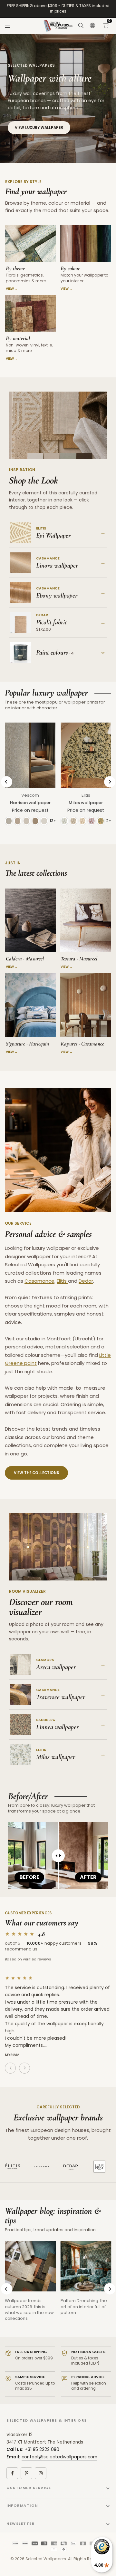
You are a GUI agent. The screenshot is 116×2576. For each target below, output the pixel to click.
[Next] (110, 782)
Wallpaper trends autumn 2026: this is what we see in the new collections (29, 2309)
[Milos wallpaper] (86, 755)
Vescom (30, 795)
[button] (105, 26)
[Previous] (7, 782)
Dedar (86, 1281)
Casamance (39, 1281)
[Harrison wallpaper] (30, 755)
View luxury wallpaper (39, 128)
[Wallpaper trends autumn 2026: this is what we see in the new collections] (30, 2266)
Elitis (86, 795)
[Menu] (8, 26)
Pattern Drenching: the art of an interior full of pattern (84, 2306)
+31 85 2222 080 (42, 2450)
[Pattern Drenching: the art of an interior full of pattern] (86, 2266)
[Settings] (92, 26)
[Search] (81, 26)
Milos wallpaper (86, 803)
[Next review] (24, 2068)
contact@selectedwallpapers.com (59, 2457)
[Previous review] (10, 2068)
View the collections (36, 1473)
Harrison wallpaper (30, 803)
